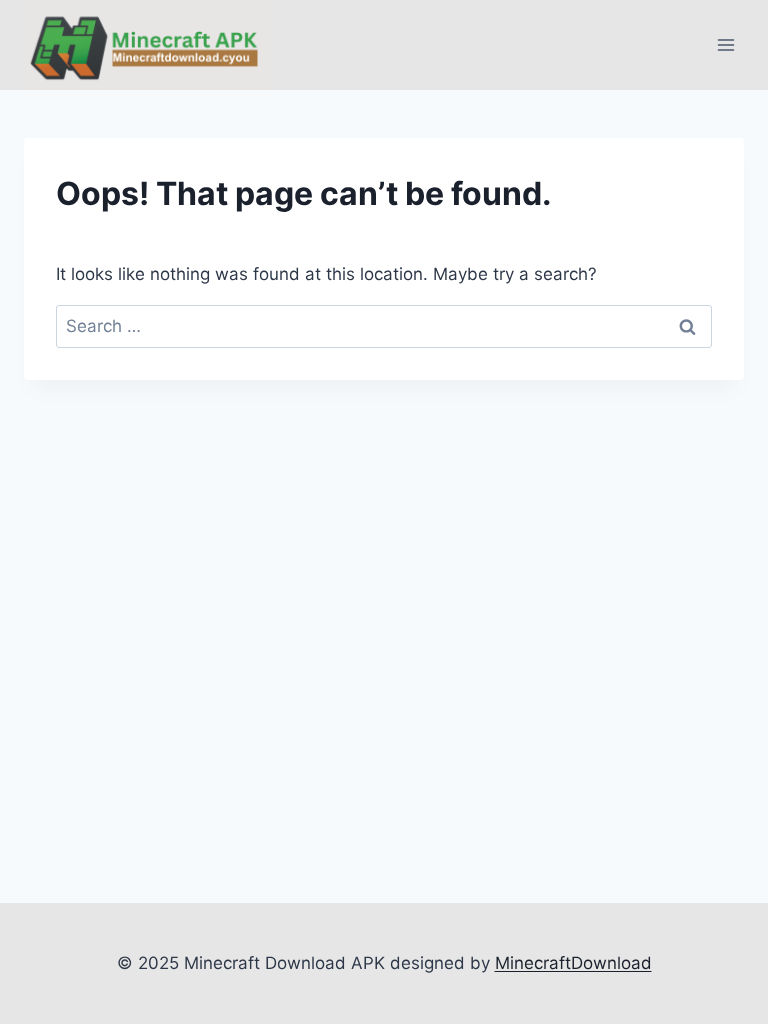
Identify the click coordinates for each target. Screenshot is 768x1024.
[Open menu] (725, 45)
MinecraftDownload (573, 963)
